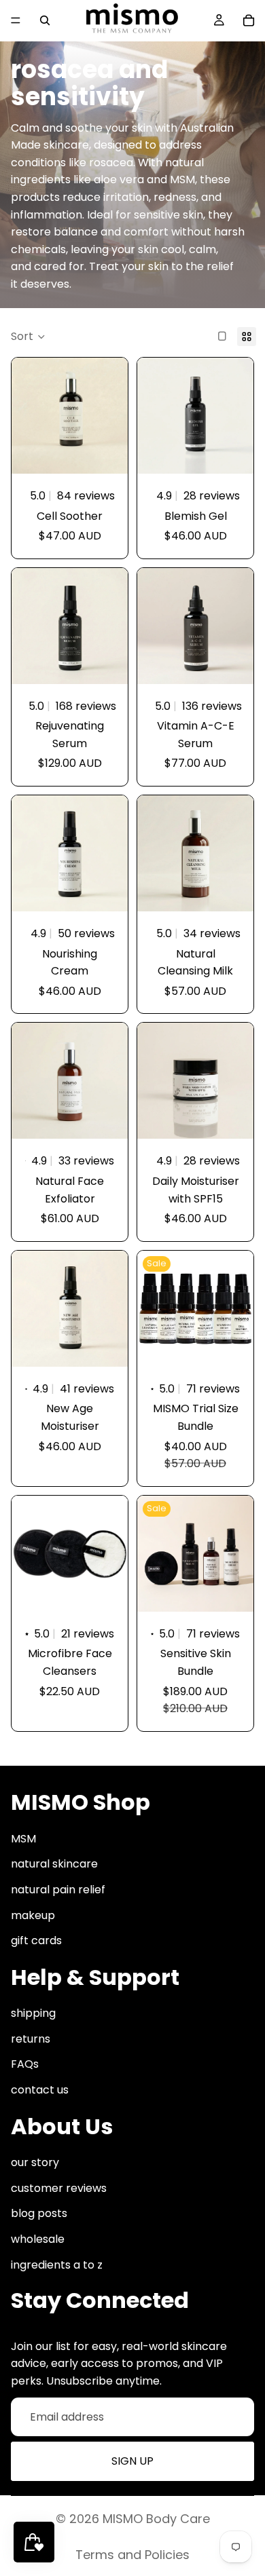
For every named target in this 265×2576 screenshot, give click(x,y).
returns (31, 2039)
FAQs (25, 2064)
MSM (23, 1839)
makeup (33, 1915)
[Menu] (16, 20)
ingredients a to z (57, 2264)
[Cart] (249, 20)
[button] (28, 337)
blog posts (39, 2213)
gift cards (36, 1940)
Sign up (132, 2461)
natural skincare (54, 1864)
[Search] (45, 20)
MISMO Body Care (156, 2519)
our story (35, 2162)
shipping (33, 2013)
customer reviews (59, 2188)
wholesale (38, 2239)
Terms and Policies (132, 2555)
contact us (40, 2090)
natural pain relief (58, 1890)
